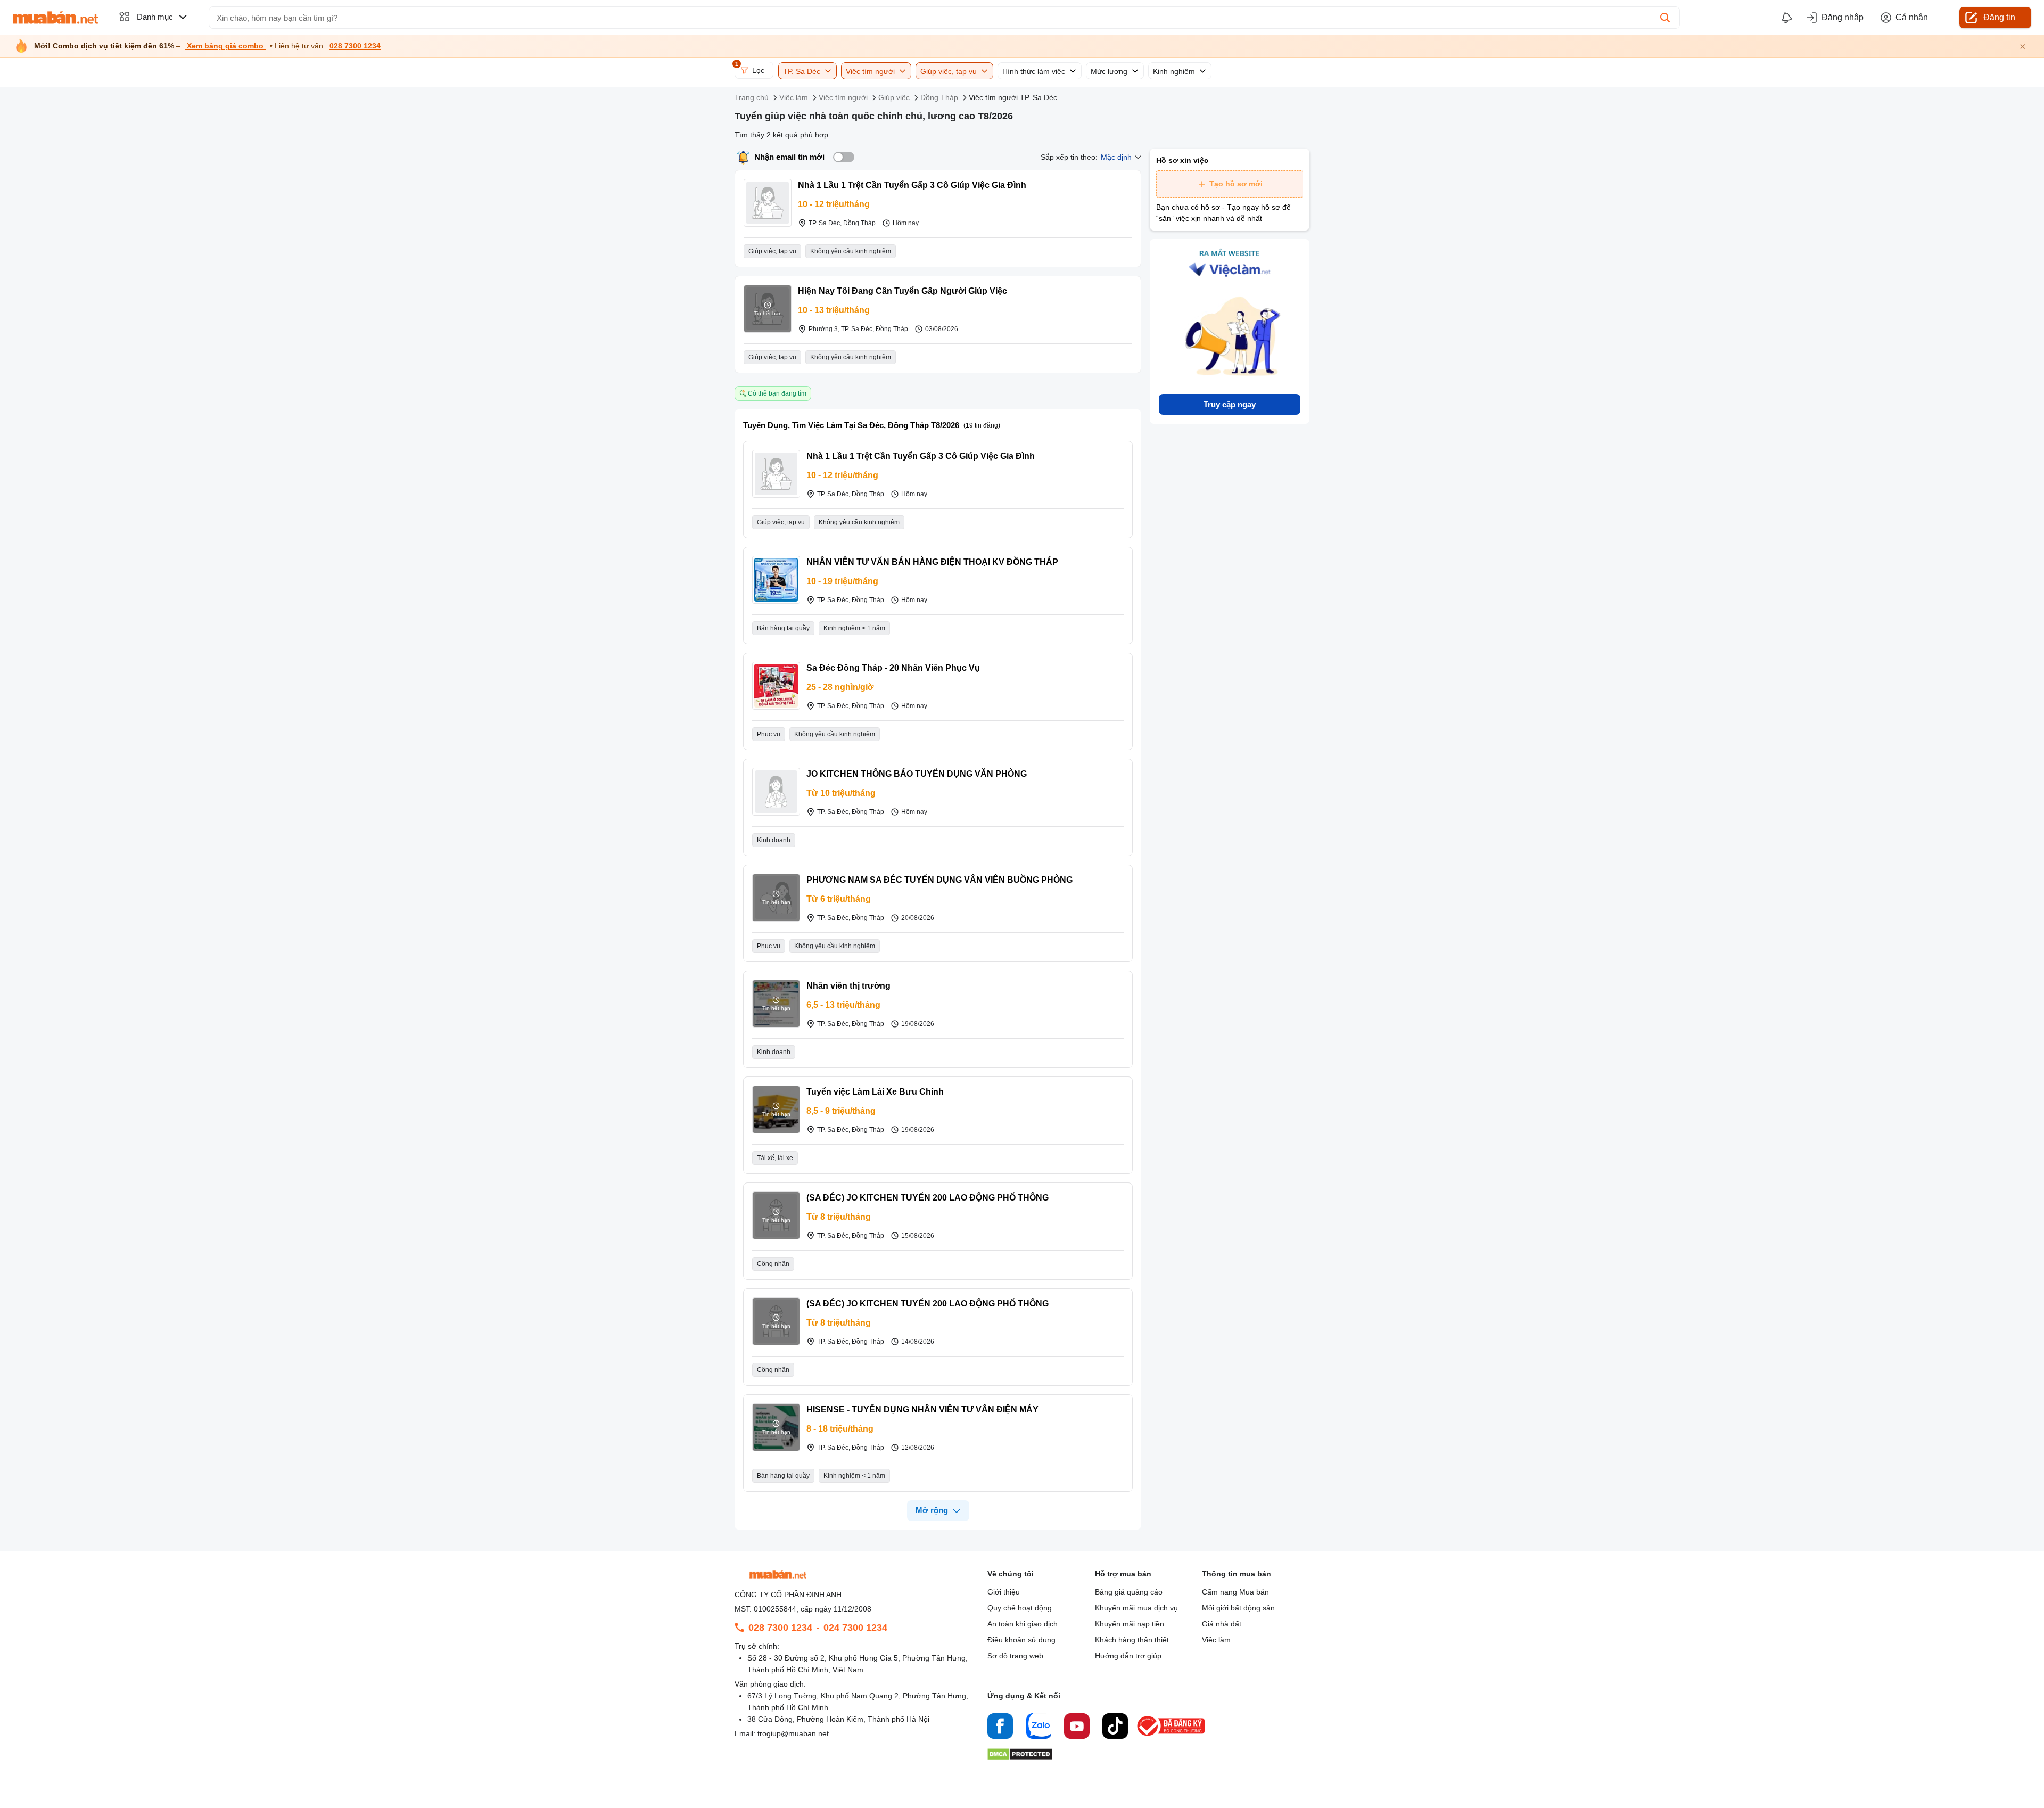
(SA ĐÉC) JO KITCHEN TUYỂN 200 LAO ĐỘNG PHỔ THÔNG (928, 1198)
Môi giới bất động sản (1238, 1608)
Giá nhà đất (1222, 1624)
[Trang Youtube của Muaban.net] (1077, 1728)
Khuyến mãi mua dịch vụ (1136, 1608)
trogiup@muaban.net (793, 1733)
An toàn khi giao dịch (1023, 1624)
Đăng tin (1999, 17)
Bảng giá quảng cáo (1129, 1592)
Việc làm (1216, 1640)
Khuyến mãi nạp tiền (1130, 1624)
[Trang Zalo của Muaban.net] (1039, 1728)
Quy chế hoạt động (1020, 1608)
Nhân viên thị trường (848, 986)
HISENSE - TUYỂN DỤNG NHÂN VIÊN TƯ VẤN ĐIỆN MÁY (922, 1410)
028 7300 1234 (355, 46)
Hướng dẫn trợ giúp (1128, 1656)
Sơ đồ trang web (1015, 1656)
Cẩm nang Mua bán (1235, 1592)
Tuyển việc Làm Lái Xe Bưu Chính (875, 1092)
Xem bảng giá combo (225, 46)
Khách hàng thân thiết (1132, 1640)
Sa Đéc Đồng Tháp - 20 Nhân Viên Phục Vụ (893, 668)
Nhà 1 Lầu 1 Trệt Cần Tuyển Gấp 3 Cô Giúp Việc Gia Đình (912, 185)
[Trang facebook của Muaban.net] (1000, 1728)
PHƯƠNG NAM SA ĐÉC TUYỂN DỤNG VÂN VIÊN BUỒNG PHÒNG (939, 880)
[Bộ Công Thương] (1172, 1736)
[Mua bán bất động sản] (55, 18)
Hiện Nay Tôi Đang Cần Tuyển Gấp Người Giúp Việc (903, 291)
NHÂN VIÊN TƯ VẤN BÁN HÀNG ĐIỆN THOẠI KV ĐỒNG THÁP (932, 562)
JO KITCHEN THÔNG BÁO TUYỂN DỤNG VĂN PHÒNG (917, 774)
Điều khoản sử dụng (1021, 1640)
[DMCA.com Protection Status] (1020, 1757)
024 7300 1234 (855, 1628)
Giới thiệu (1004, 1592)
